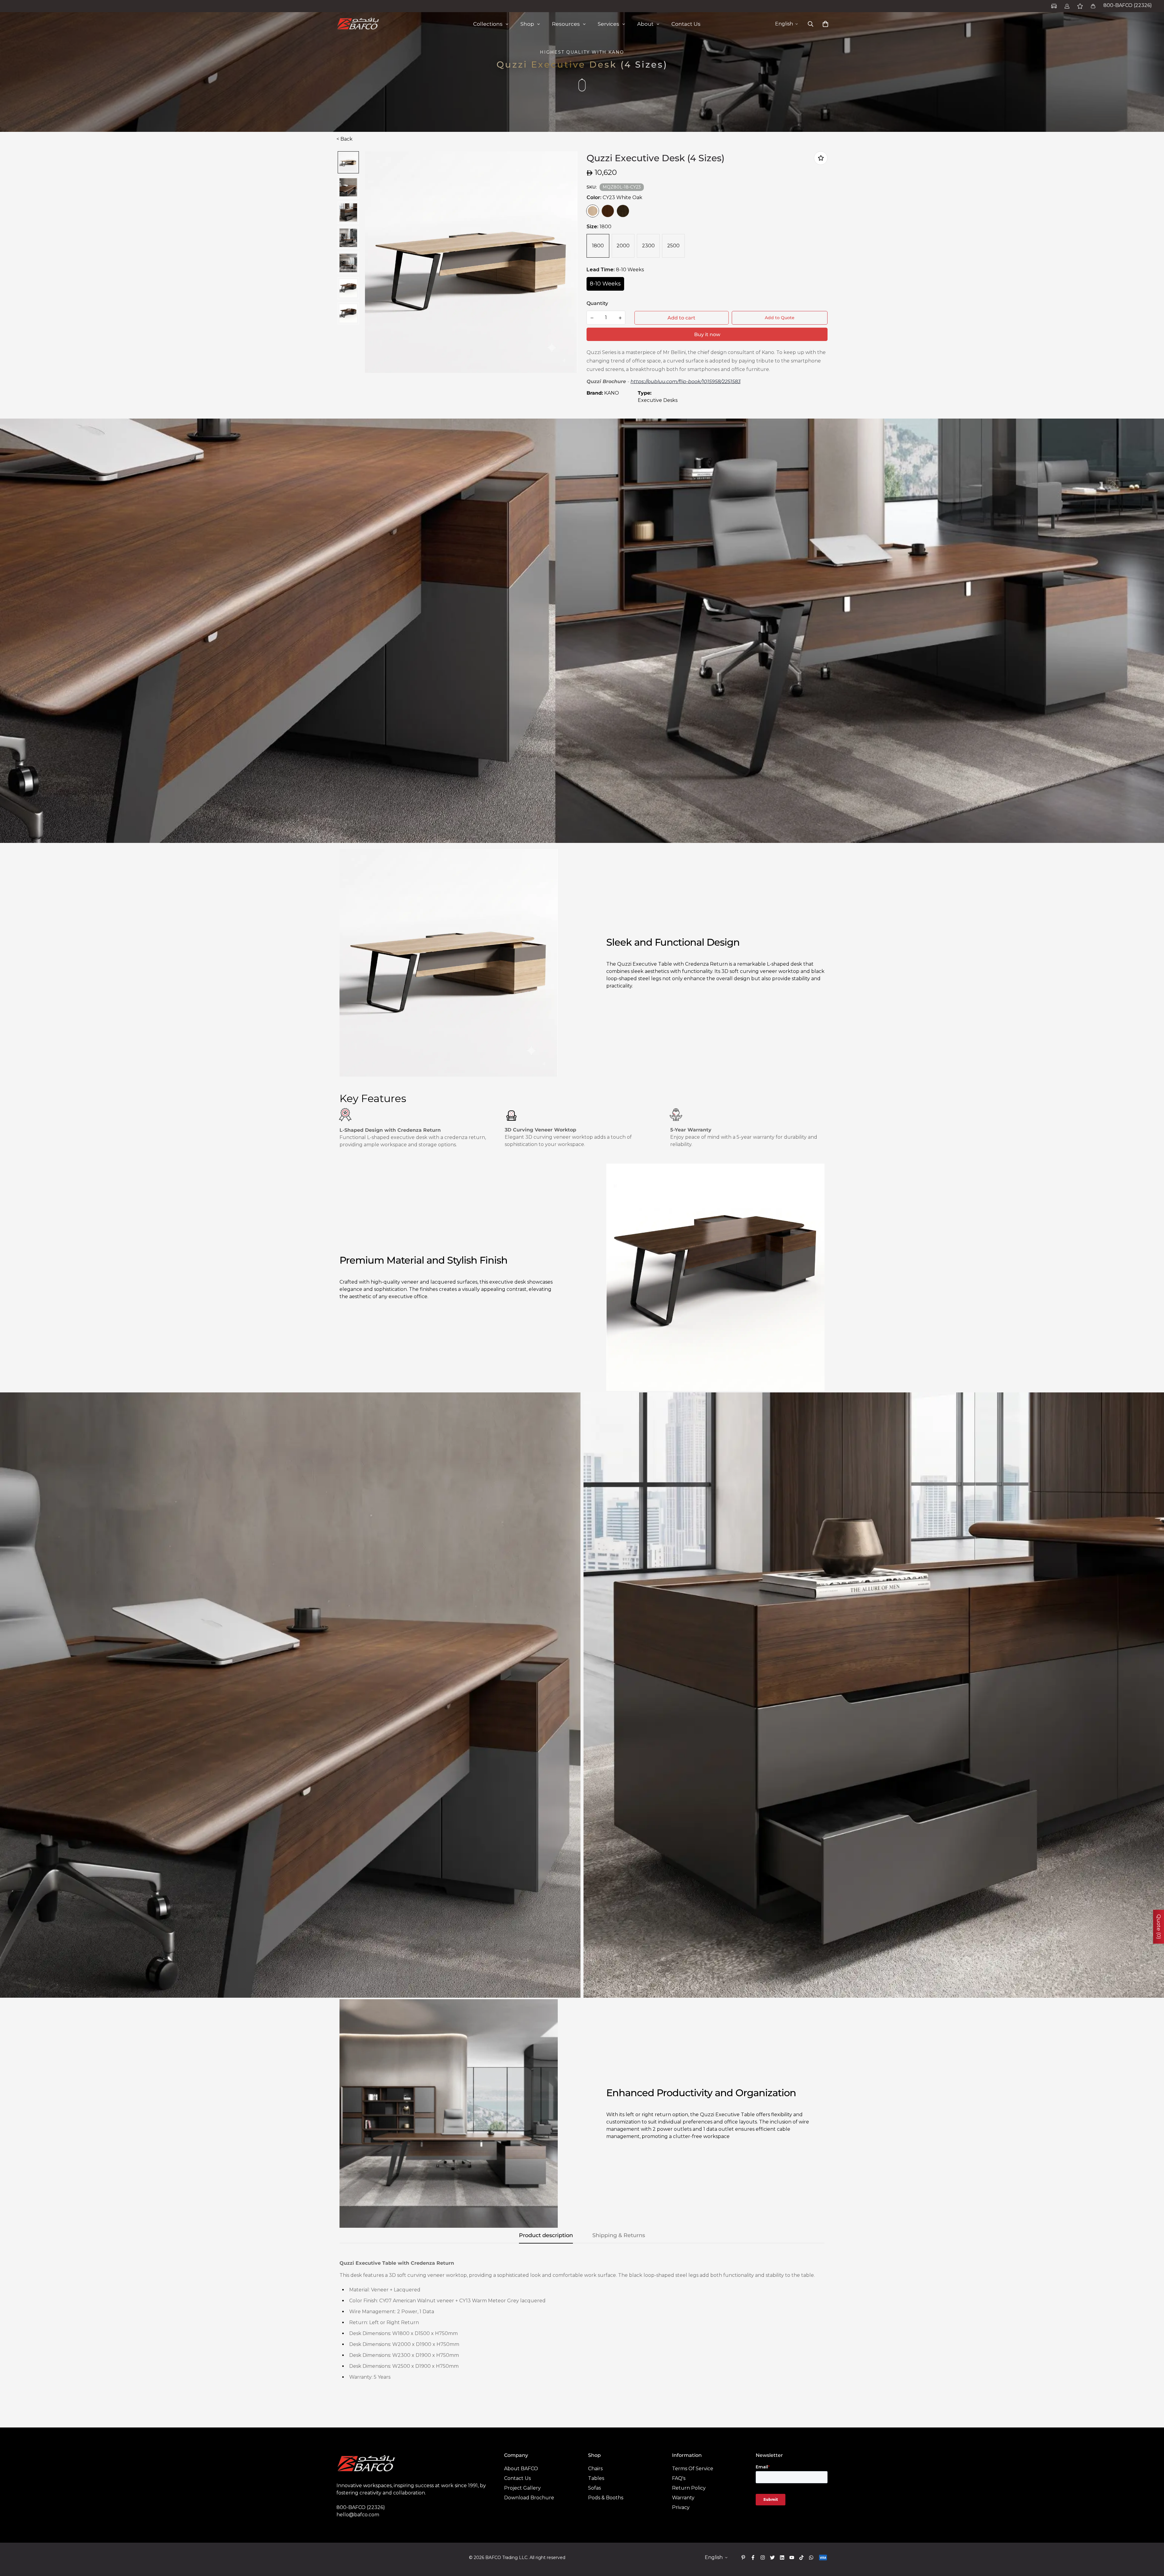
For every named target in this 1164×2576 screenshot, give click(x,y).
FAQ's (679, 2478)
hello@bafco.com (358, 2515)
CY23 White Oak (593, 211)
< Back (345, 139)
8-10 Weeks (605, 284)
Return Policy (689, 2488)
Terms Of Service (693, 2469)
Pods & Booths (606, 2498)
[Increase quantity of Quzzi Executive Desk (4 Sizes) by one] (620, 318)
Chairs (595, 2469)
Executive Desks (658, 400)
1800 (598, 246)
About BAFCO (521, 2469)
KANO (612, 393)
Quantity (597, 303)
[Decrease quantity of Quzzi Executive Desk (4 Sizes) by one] (592, 318)
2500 (673, 246)
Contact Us (517, 2478)
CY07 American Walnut (608, 211)
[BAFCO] (358, 24)
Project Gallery (522, 2488)
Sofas (594, 2488)
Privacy (681, 2507)
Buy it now (707, 334)
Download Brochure (529, 2498)
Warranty (683, 2498)
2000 (623, 246)
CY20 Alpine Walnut (623, 211)
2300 (648, 246)
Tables (596, 2478)
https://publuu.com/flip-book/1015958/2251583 (686, 381)
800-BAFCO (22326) (1128, 5)
